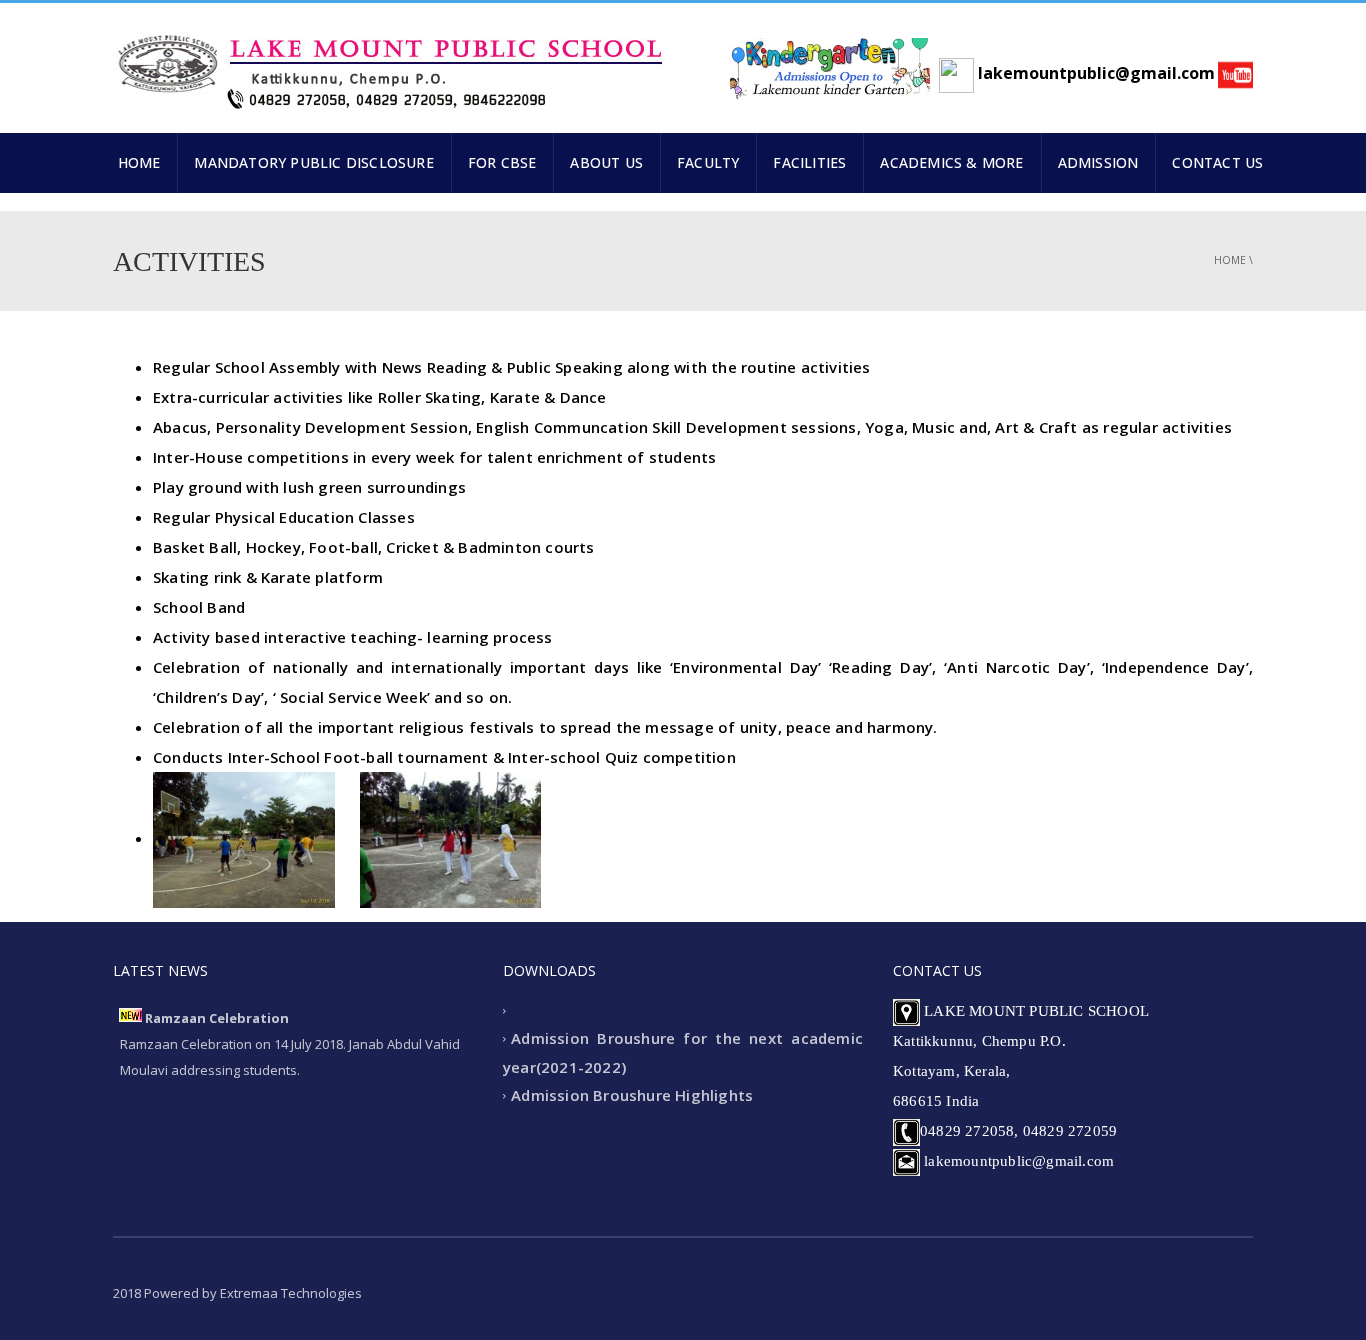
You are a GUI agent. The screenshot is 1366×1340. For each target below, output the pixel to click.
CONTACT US (1217, 162)
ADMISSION (1098, 162)
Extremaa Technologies (291, 1293)
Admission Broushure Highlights (632, 1096)
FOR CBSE (502, 162)
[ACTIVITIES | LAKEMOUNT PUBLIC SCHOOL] (388, 63)
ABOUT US (606, 162)
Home (1230, 260)
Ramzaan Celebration (217, 1018)
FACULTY (708, 162)
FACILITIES (809, 162)
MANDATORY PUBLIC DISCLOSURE (313, 162)
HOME (139, 162)
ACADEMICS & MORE (951, 162)
